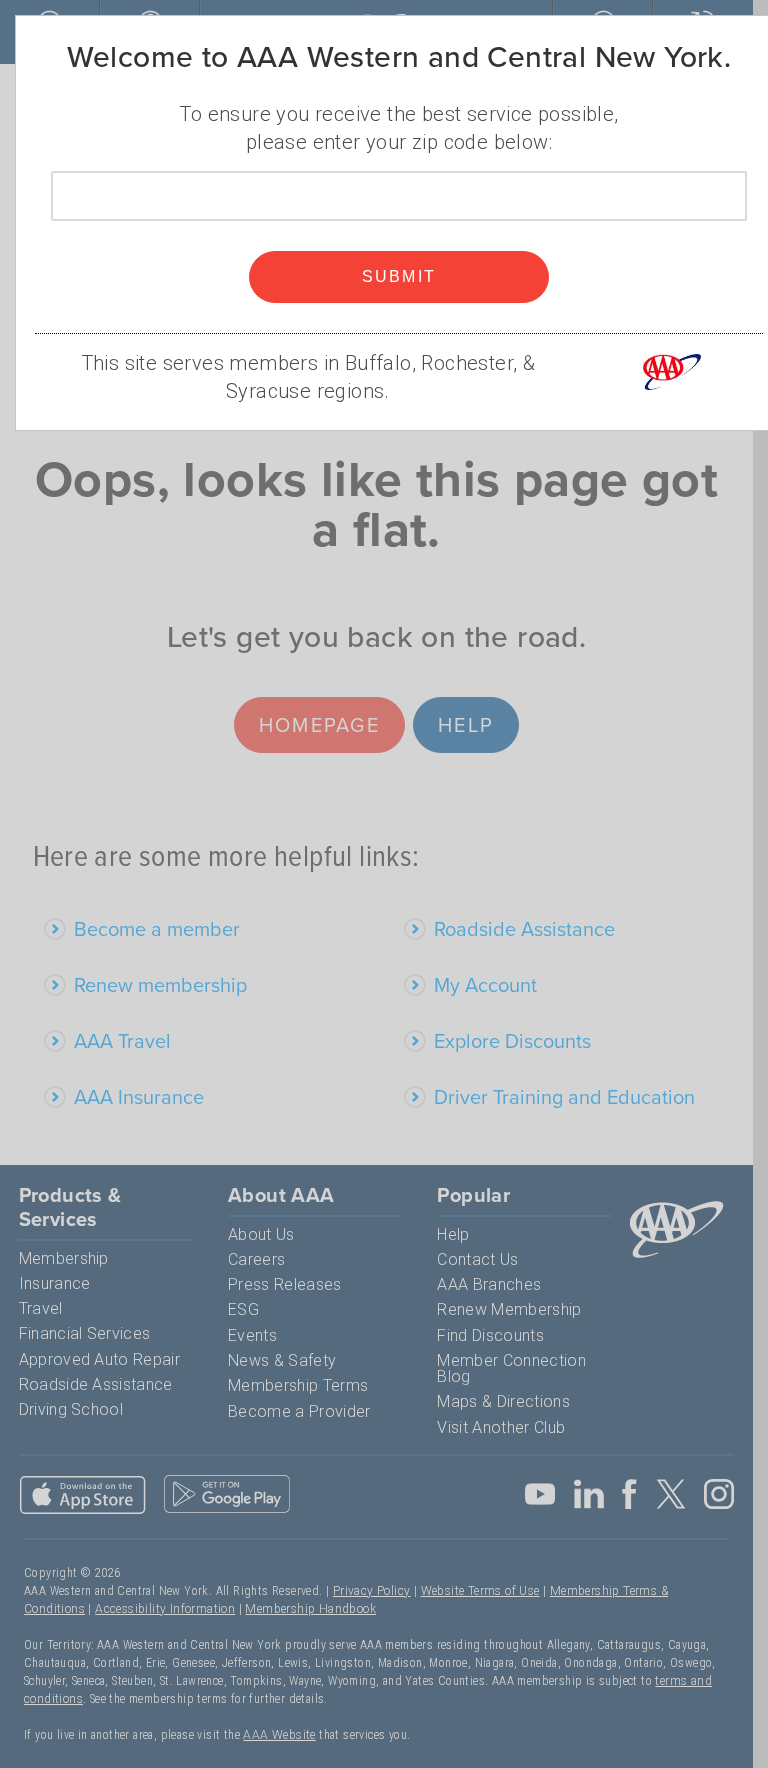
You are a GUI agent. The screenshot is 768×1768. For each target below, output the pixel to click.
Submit (399, 276)
